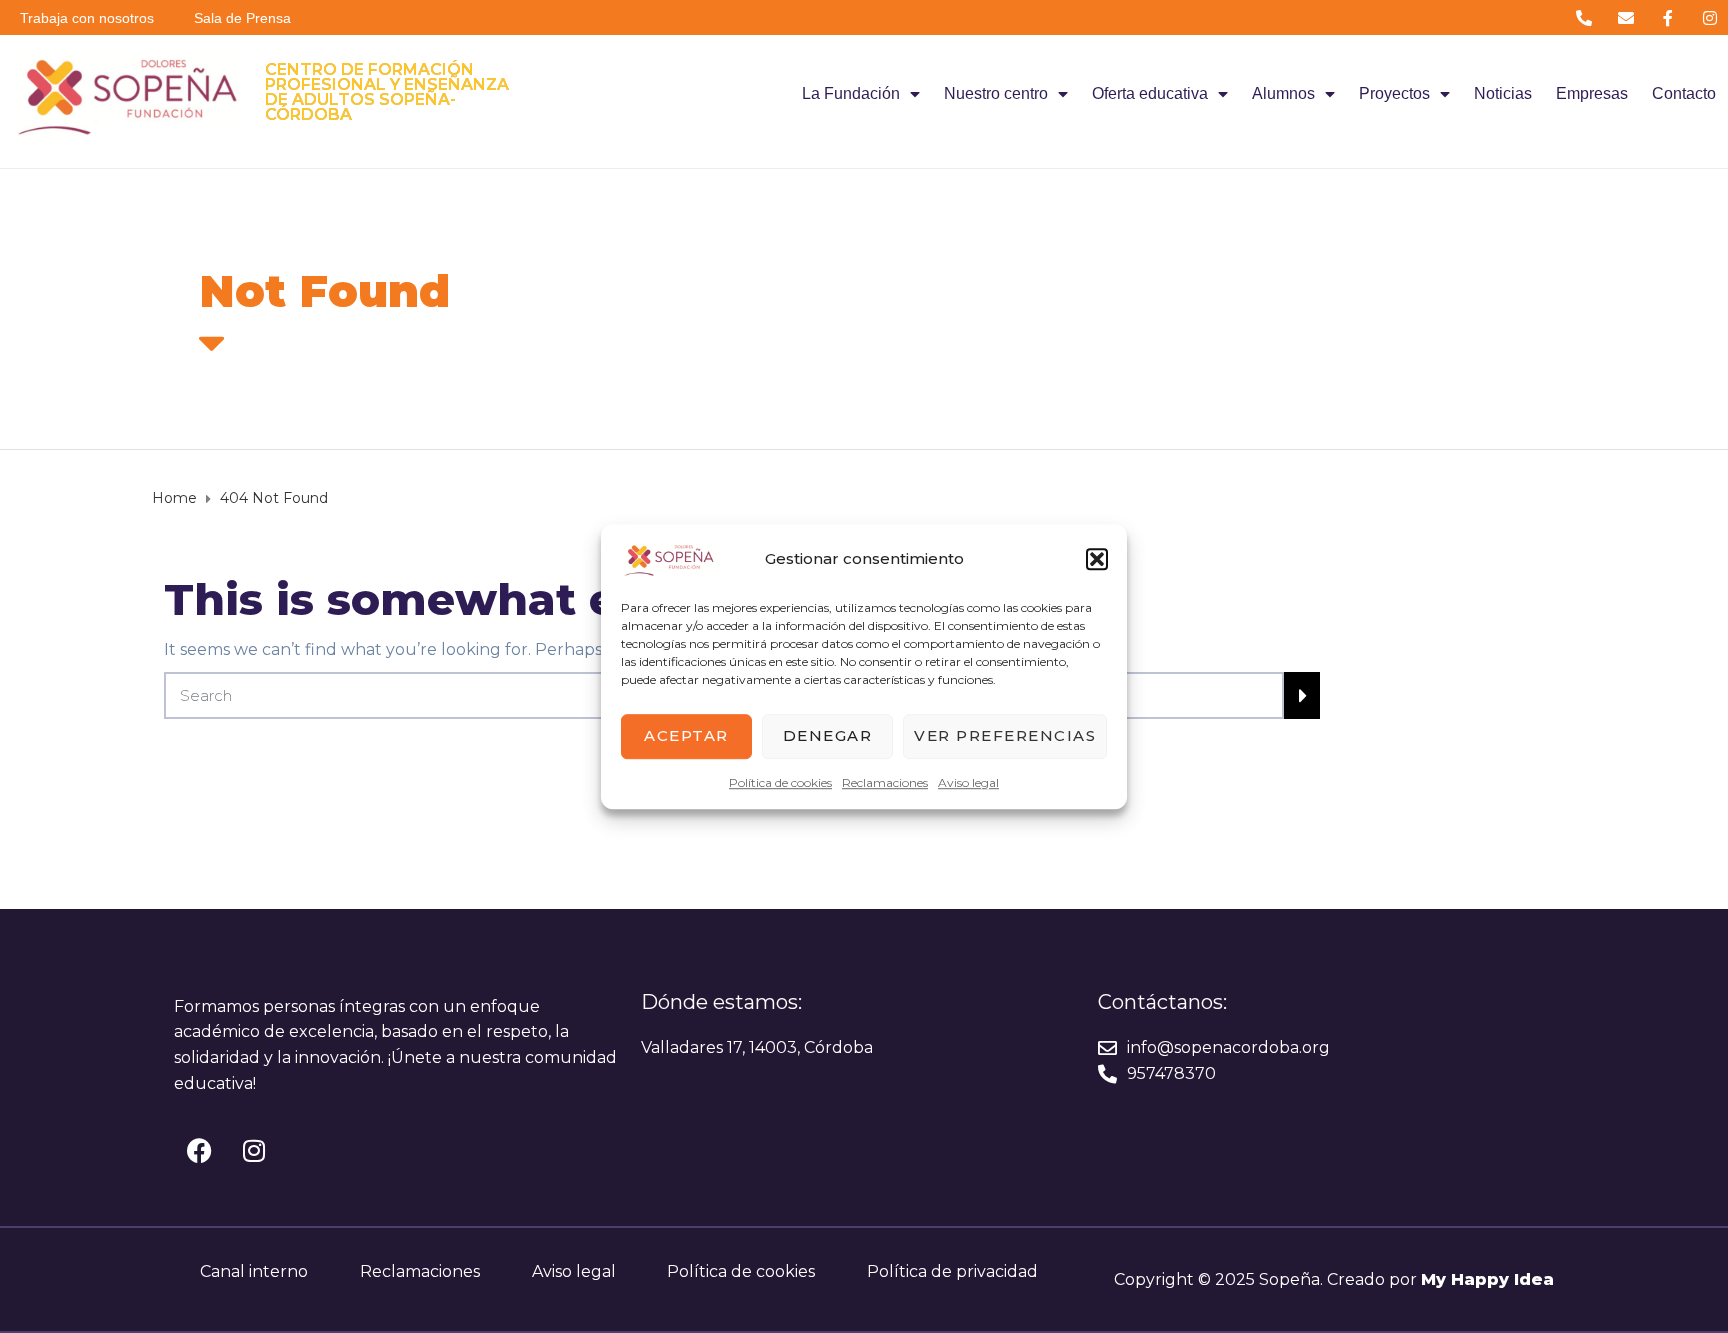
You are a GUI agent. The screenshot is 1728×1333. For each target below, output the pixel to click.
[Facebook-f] (1668, 17)
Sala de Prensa (242, 18)
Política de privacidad (952, 1271)
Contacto (1684, 93)
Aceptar (686, 735)
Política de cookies (780, 782)
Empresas (1592, 93)
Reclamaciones (885, 782)
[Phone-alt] (1583, 17)
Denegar (828, 735)
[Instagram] (1710, 17)
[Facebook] (199, 1151)
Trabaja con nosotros (87, 18)
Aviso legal (968, 782)
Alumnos (1283, 93)
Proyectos (1394, 93)
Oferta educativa (1150, 93)
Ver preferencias (1005, 735)
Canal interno (254, 1271)
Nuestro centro (996, 93)
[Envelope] (1625, 17)
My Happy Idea (1487, 1279)
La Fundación (851, 93)
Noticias (1503, 93)
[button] (1097, 559)
